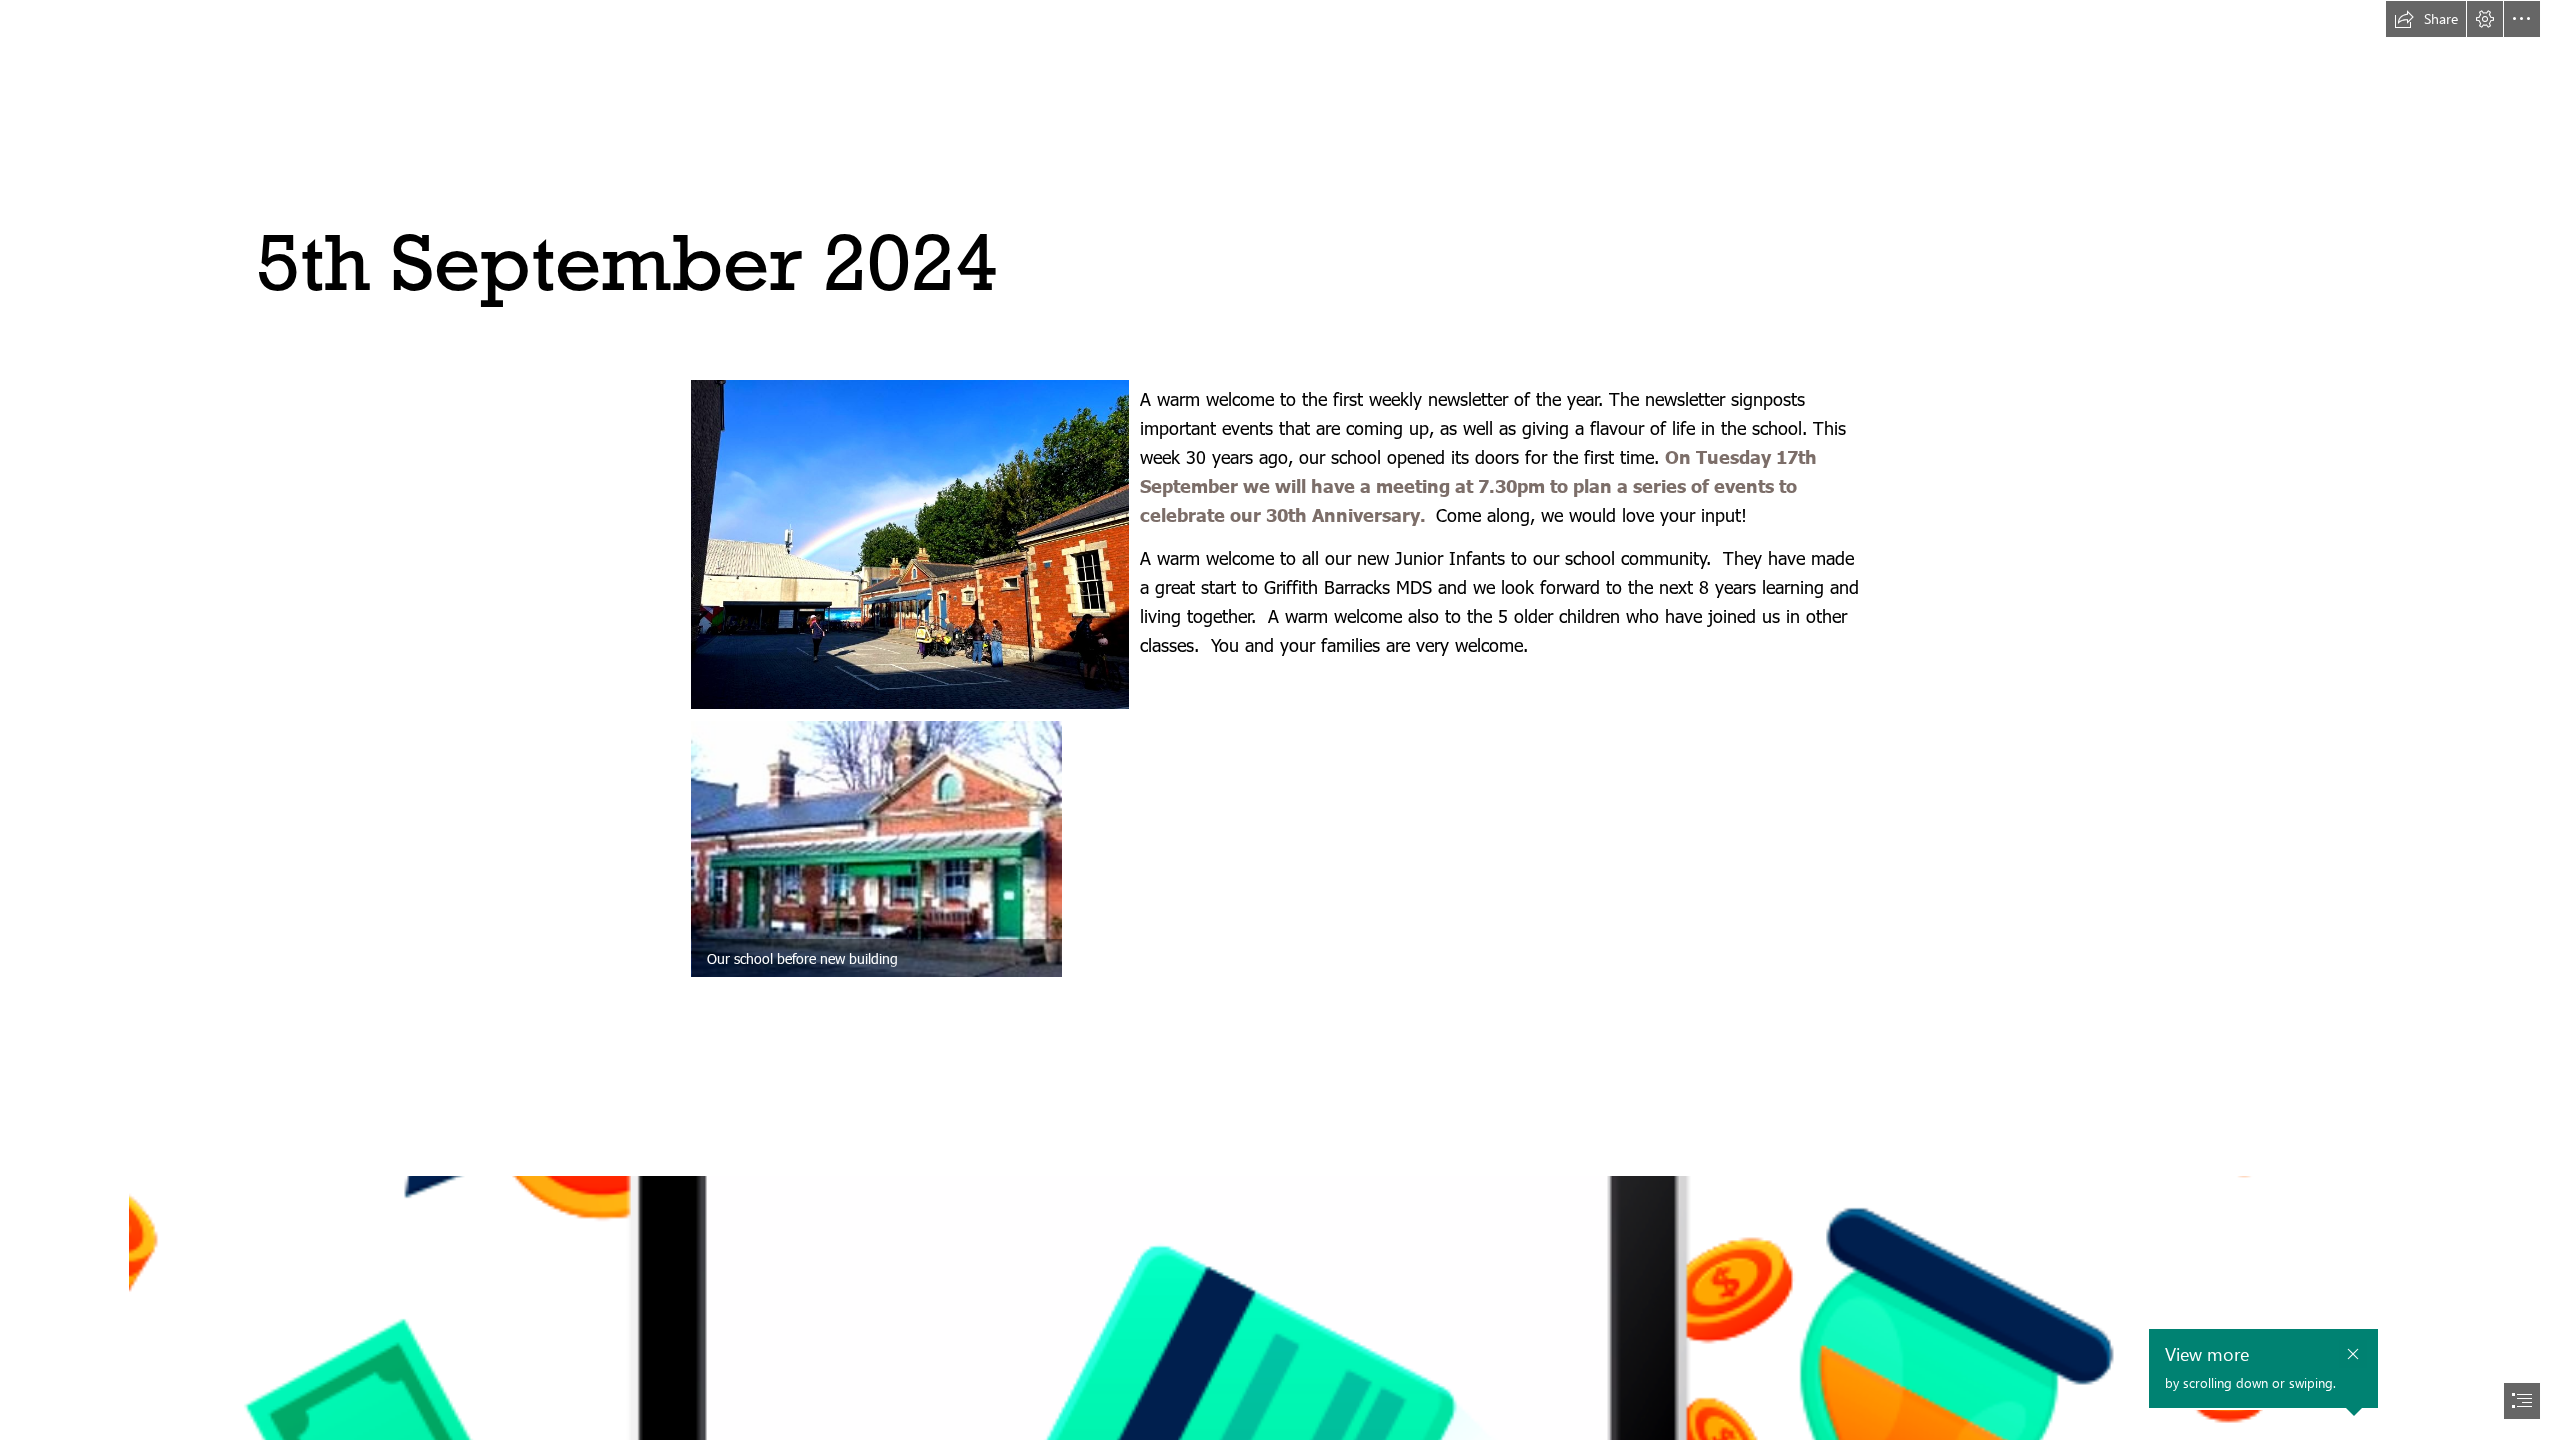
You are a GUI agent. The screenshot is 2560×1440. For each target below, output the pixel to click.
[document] (1280, 720)
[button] (2426, 19)
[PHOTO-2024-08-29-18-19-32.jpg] (909, 543)
